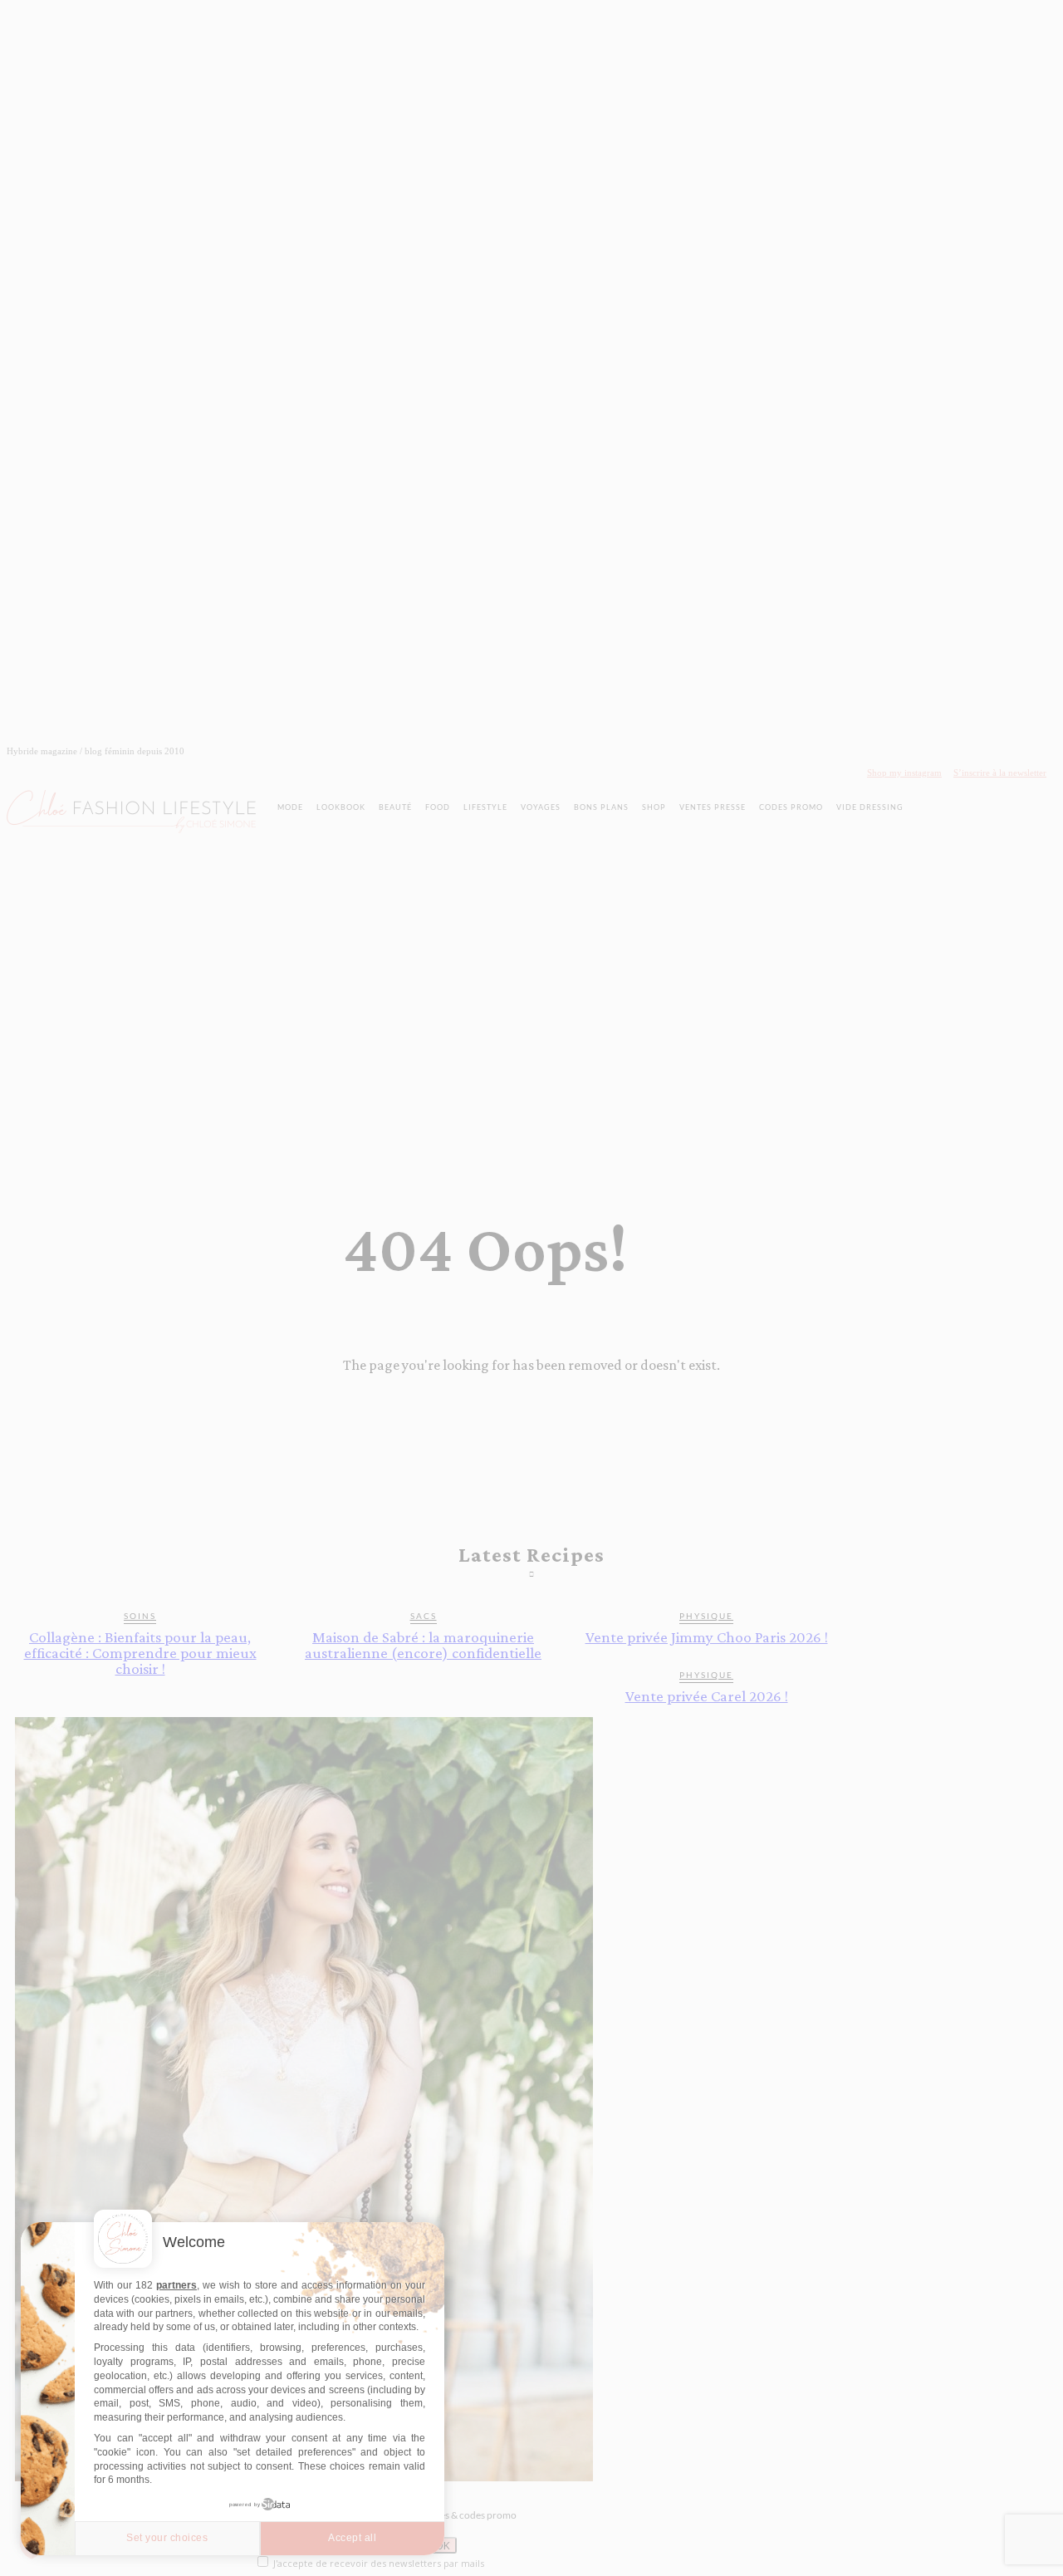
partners (176, 2285)
